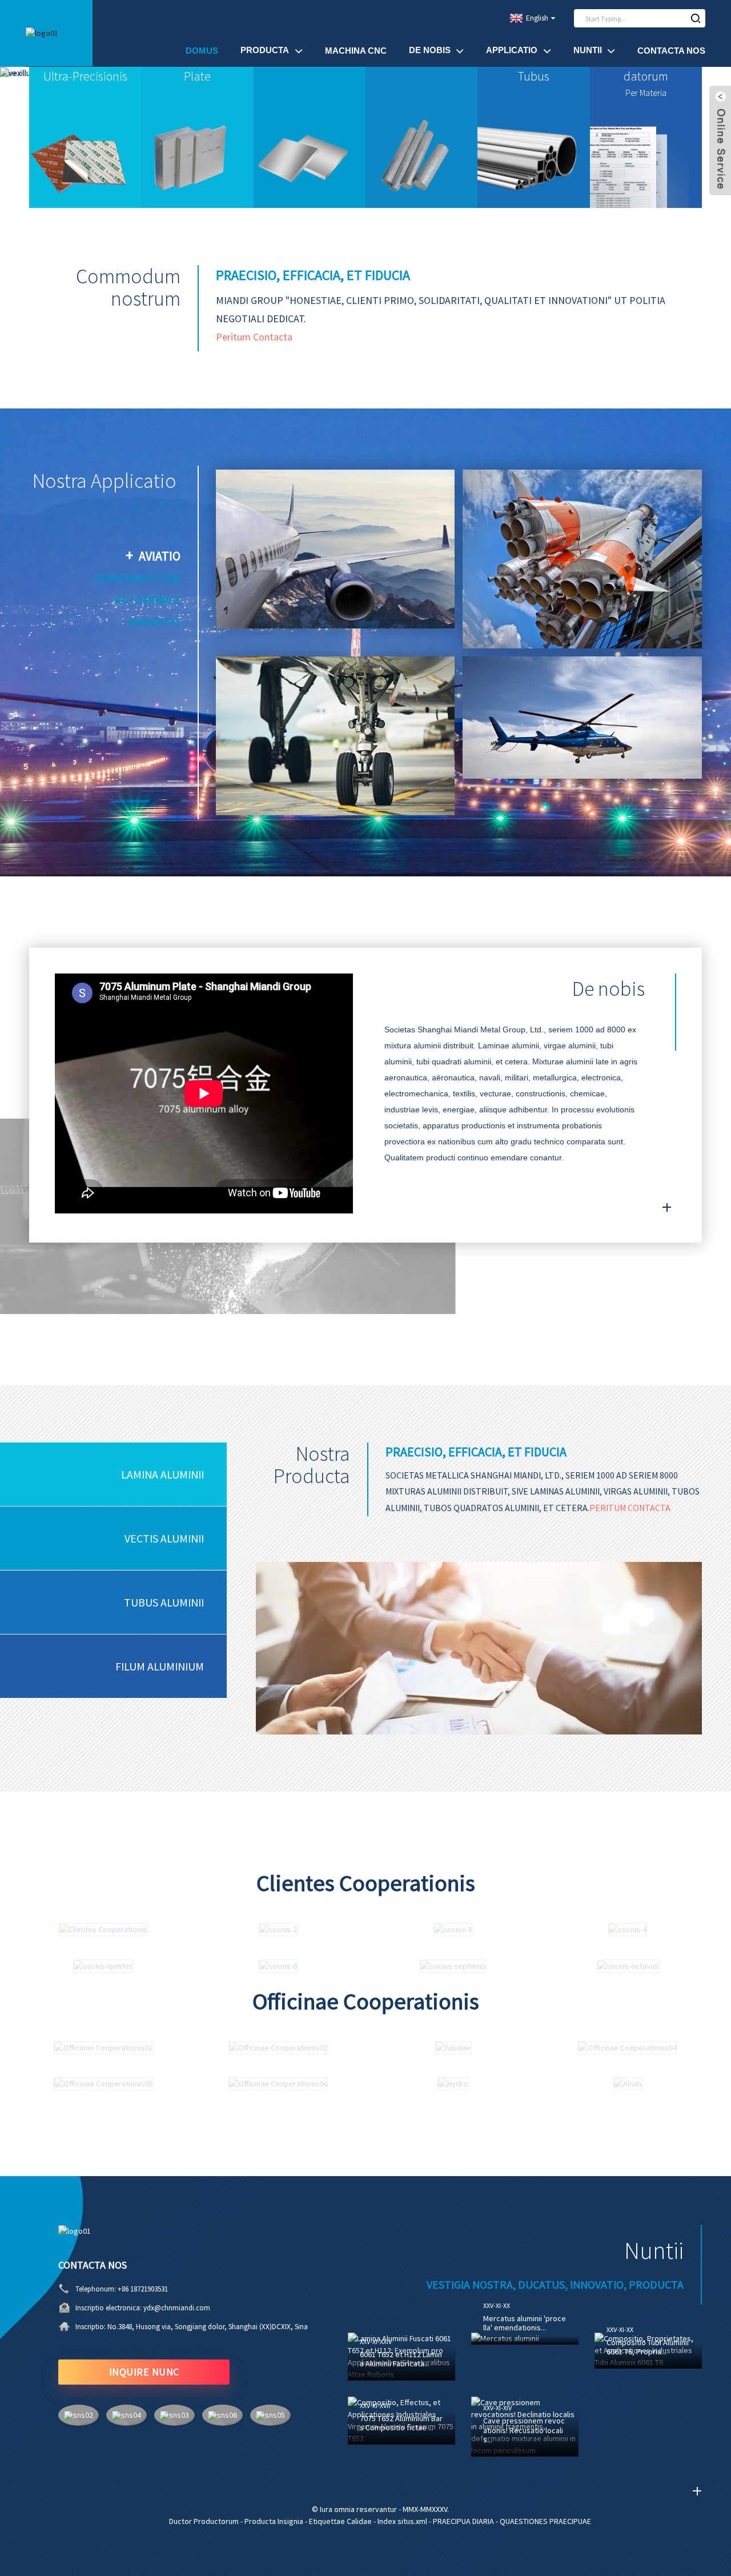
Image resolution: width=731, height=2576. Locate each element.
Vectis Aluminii (164, 1538)
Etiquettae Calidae (340, 2521)
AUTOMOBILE (148, 600)
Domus (202, 51)
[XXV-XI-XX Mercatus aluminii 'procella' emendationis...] (525, 2339)
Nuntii (588, 50)
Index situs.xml (402, 2521)
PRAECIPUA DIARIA (463, 2521)
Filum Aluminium (160, 1666)
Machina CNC (356, 51)
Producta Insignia (274, 2521)
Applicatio (512, 50)
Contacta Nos (671, 51)
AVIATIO (160, 556)
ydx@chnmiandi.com (177, 2308)
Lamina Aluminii (162, 1474)
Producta (265, 50)
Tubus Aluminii (164, 1602)
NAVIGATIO (154, 621)
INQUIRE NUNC (144, 2372)
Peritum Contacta (254, 337)
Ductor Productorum (204, 2521)
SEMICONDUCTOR (137, 578)
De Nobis (430, 50)
